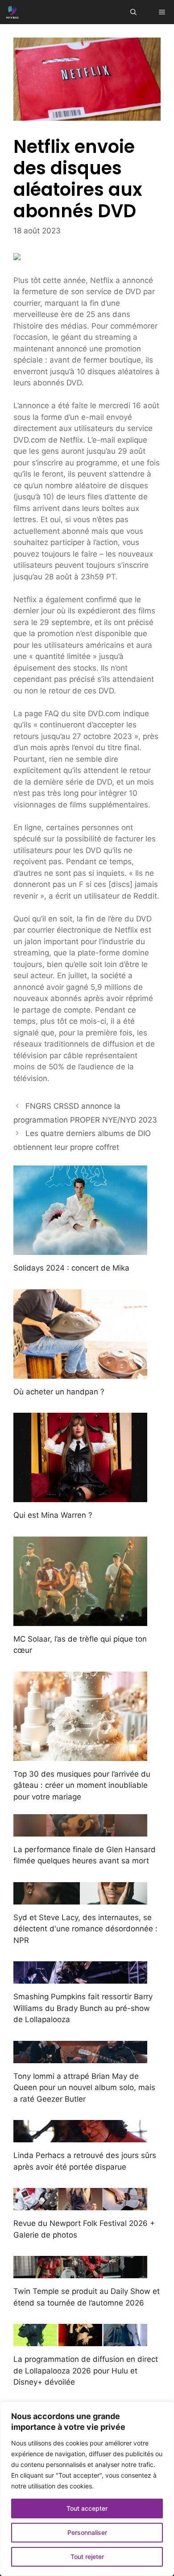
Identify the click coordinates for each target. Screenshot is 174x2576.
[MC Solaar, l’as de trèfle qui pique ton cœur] (80, 1620)
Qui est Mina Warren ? (53, 1515)
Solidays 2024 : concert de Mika (71, 1268)
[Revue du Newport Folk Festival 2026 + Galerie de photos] (80, 2204)
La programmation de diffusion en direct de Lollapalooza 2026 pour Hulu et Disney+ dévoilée (86, 2371)
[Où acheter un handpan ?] (80, 1372)
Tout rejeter (87, 2557)
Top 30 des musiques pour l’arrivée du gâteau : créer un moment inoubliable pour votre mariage (82, 1785)
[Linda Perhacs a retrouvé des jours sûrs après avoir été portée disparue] (80, 2137)
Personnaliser (87, 2532)
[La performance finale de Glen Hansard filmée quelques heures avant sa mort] (80, 1830)
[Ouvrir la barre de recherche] (133, 12)
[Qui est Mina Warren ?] (80, 1496)
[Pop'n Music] (12, 12)
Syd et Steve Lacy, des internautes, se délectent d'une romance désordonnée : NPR (85, 1929)
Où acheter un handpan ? (59, 1392)
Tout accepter (87, 2508)
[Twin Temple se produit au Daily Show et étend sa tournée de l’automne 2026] (80, 2272)
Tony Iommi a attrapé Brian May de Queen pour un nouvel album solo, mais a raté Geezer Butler (84, 2088)
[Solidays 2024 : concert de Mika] (80, 1249)
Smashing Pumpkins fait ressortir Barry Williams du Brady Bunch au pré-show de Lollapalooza (83, 2008)
